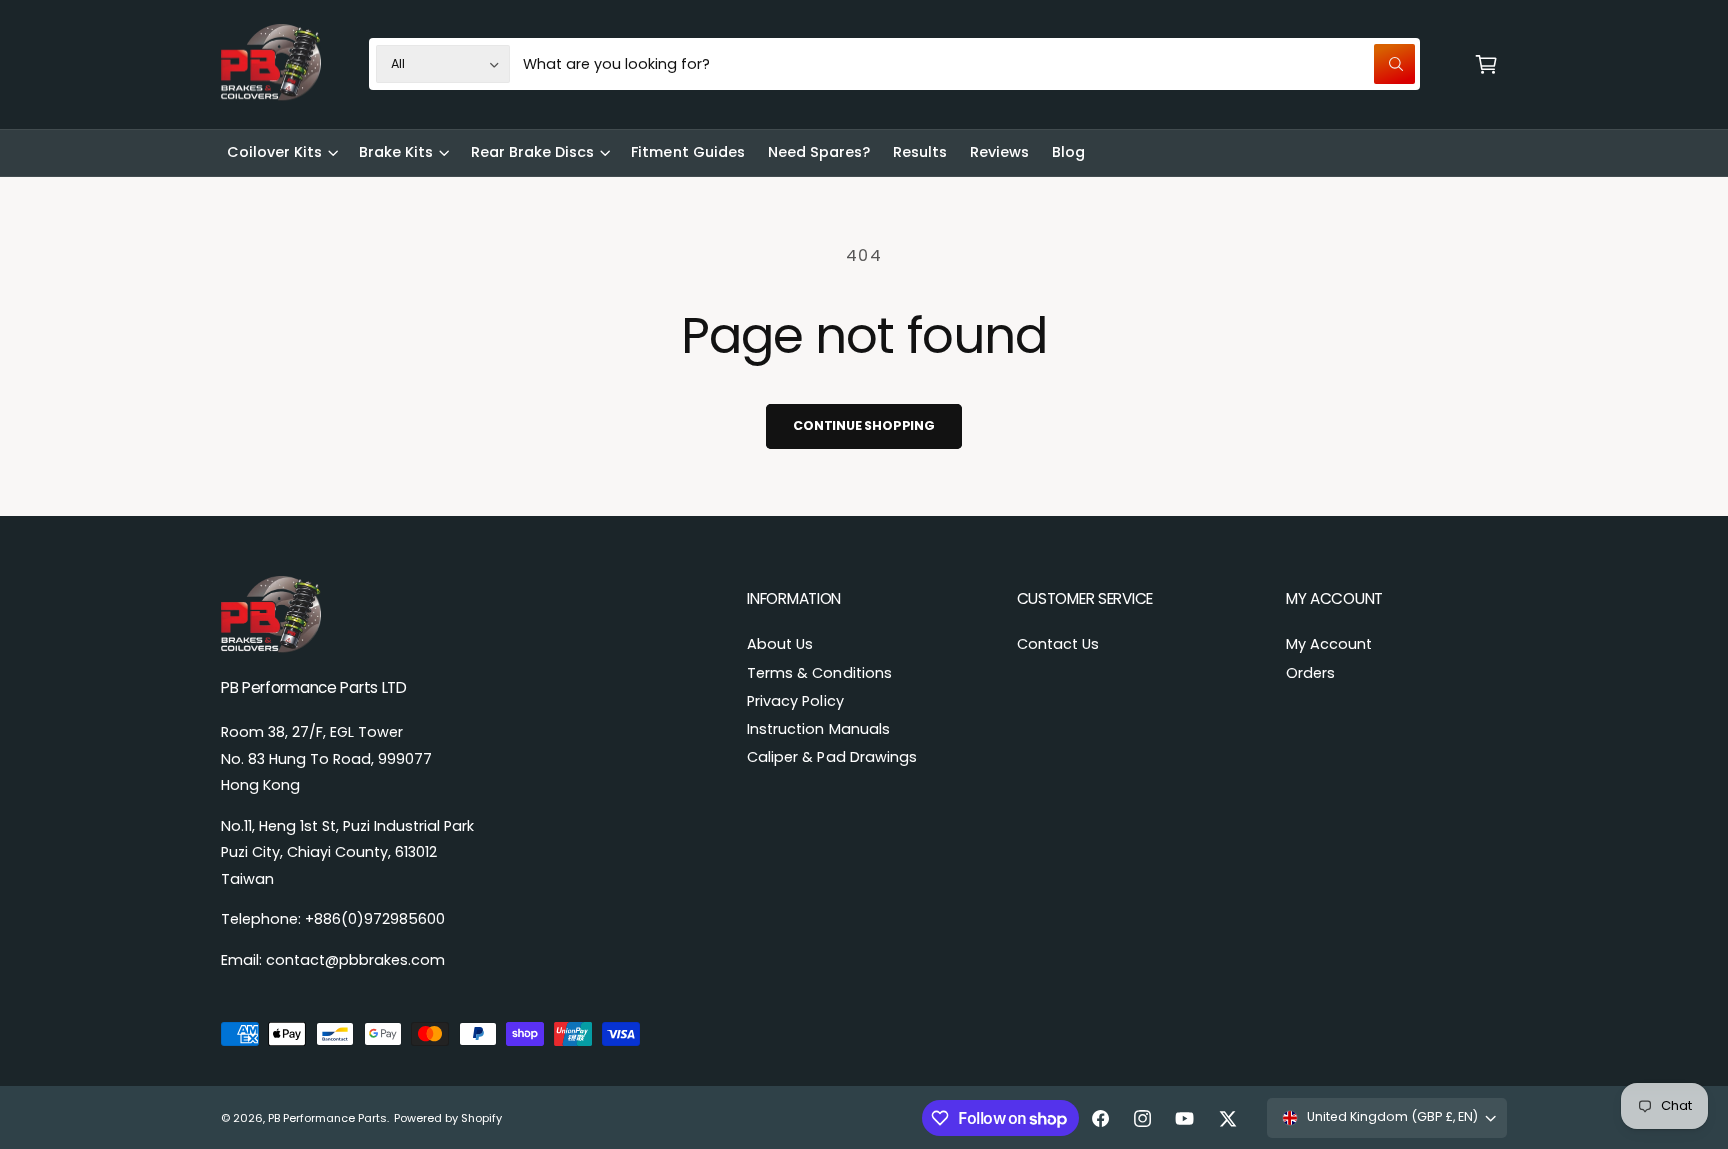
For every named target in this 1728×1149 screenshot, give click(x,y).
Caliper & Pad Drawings (831, 757)
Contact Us (1058, 644)
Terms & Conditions (819, 673)
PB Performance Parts (327, 1118)
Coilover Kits (274, 152)
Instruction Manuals (818, 729)
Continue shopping (864, 425)
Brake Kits (396, 152)
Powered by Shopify (448, 1118)
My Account (1329, 644)
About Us (780, 644)
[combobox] (969, 64)
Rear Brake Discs (532, 152)
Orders (1310, 673)
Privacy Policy (795, 701)
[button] (1486, 64)
